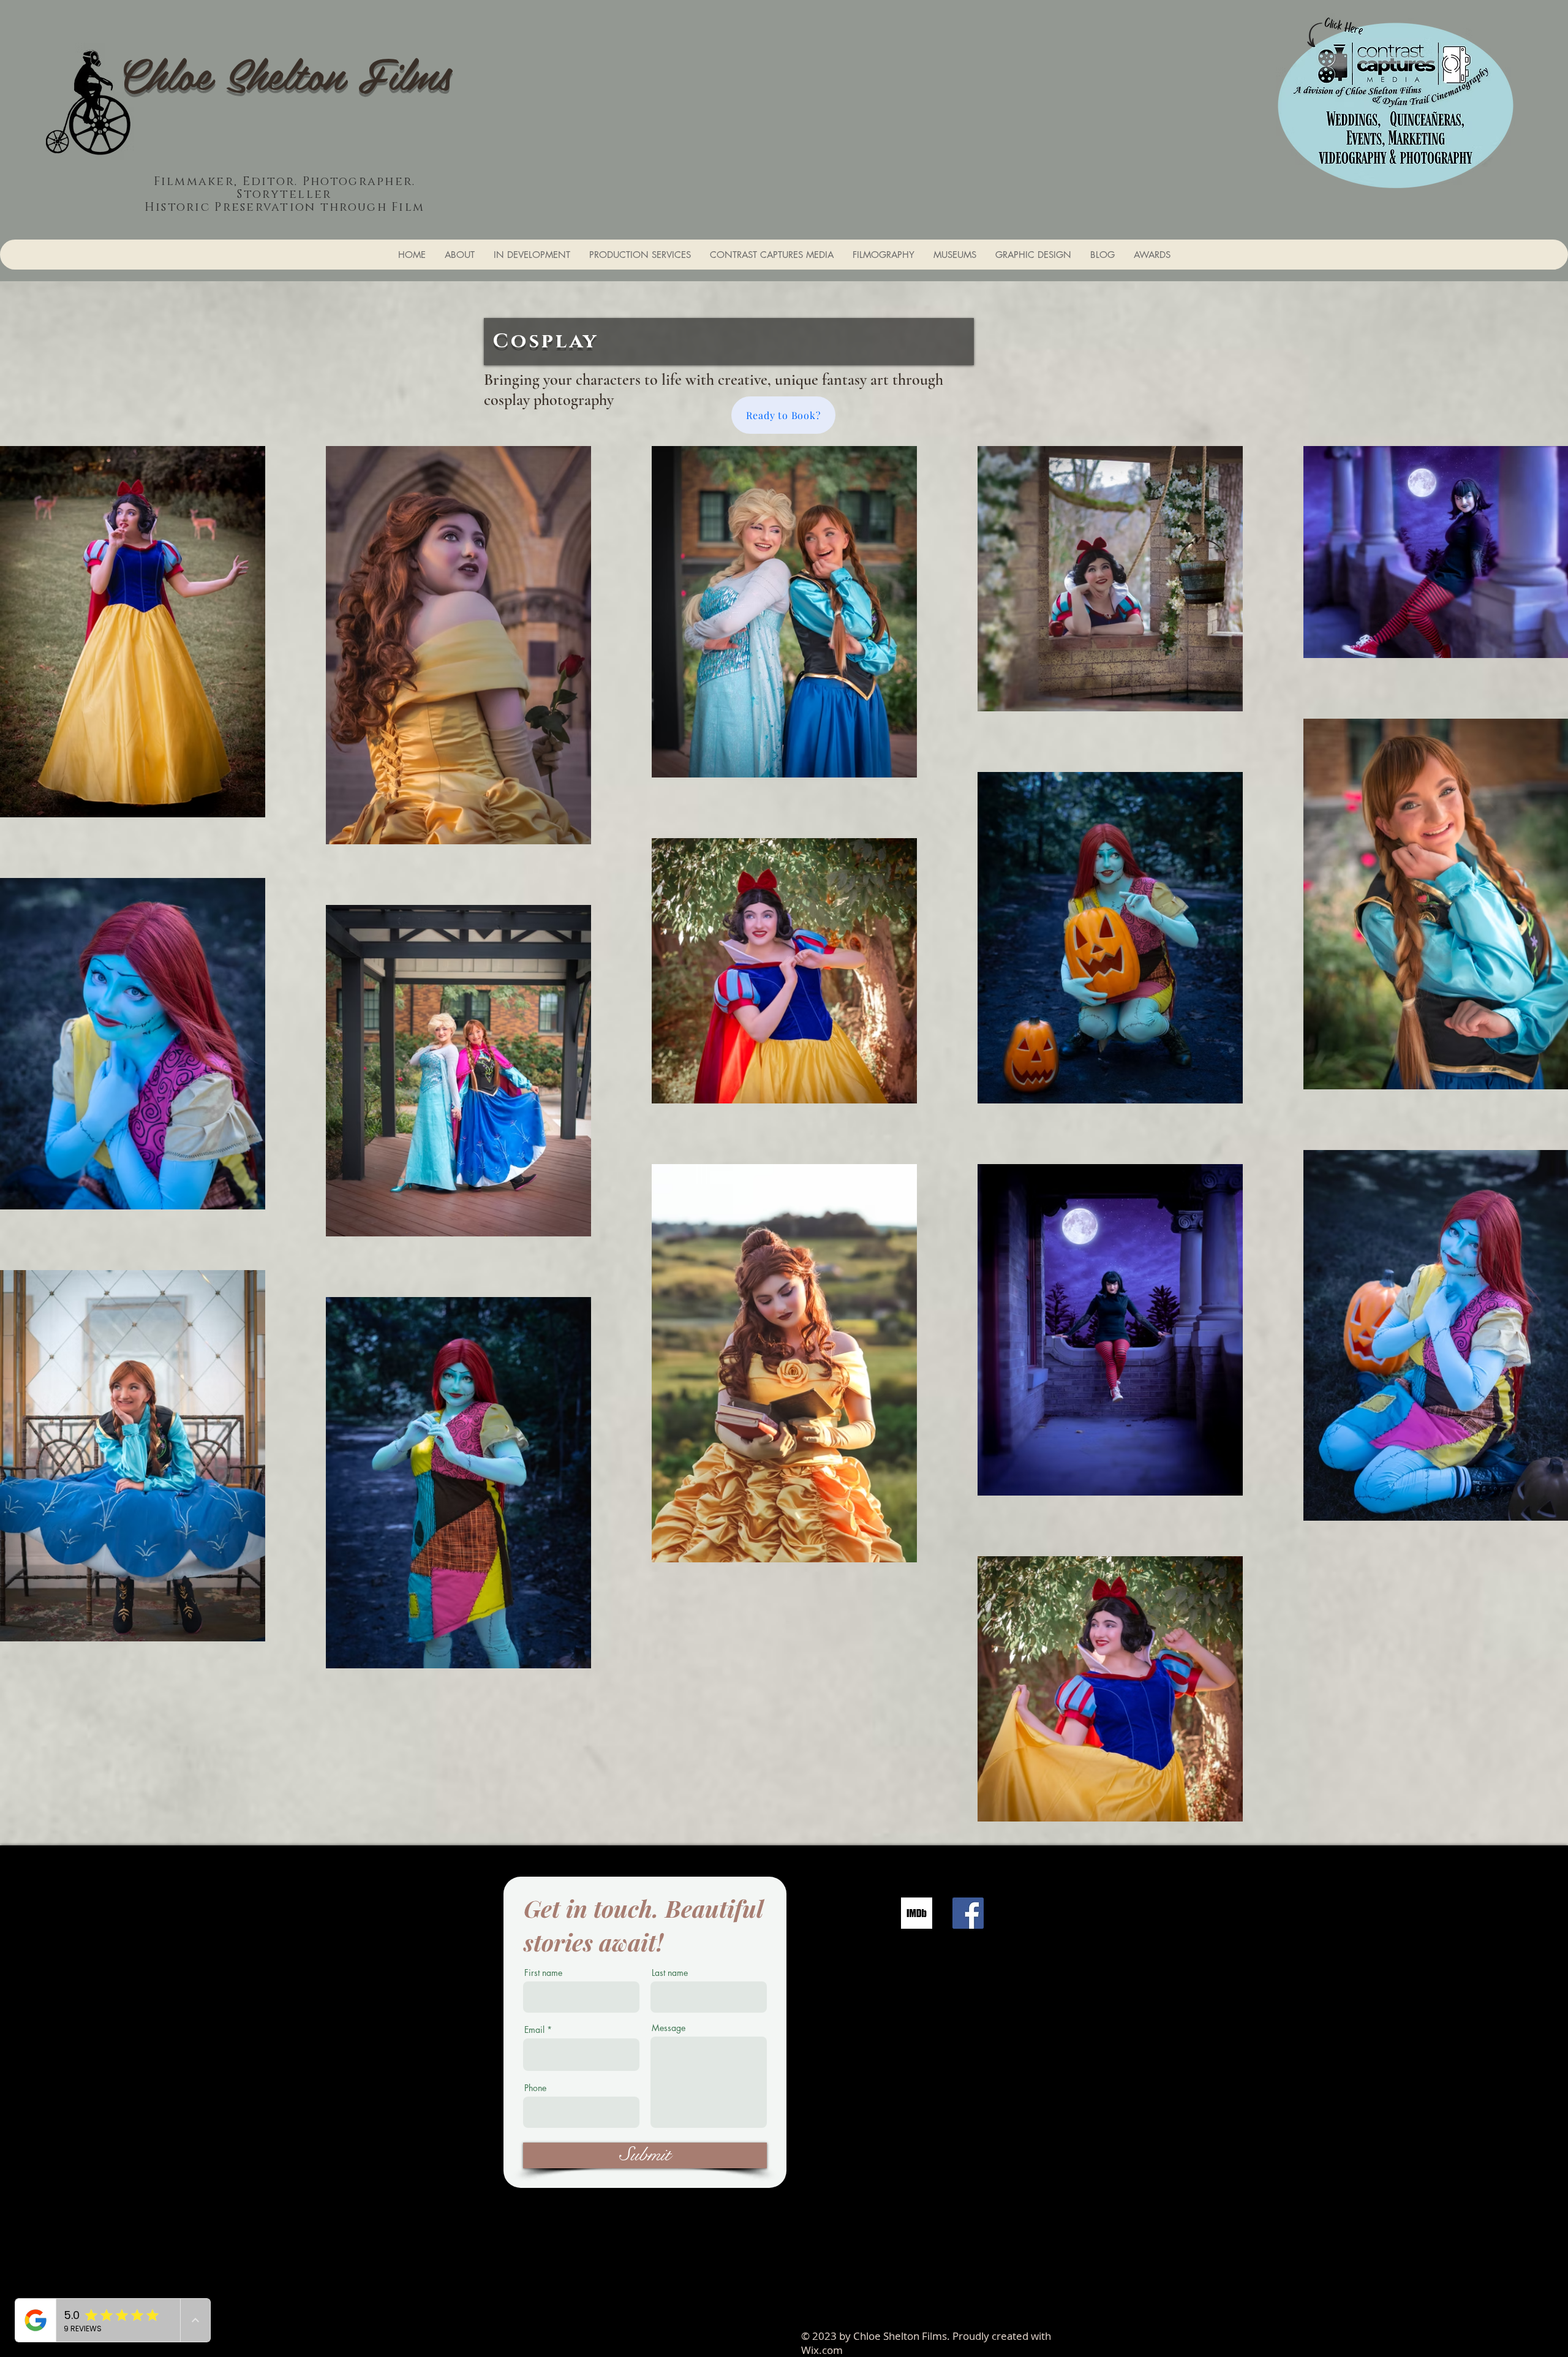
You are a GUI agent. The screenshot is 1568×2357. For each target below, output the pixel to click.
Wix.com (822, 2350)
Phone (535, 2088)
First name (543, 1973)
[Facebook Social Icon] (968, 1913)
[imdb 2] (917, 1913)
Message (669, 2028)
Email (534, 2030)
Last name (670, 1973)
